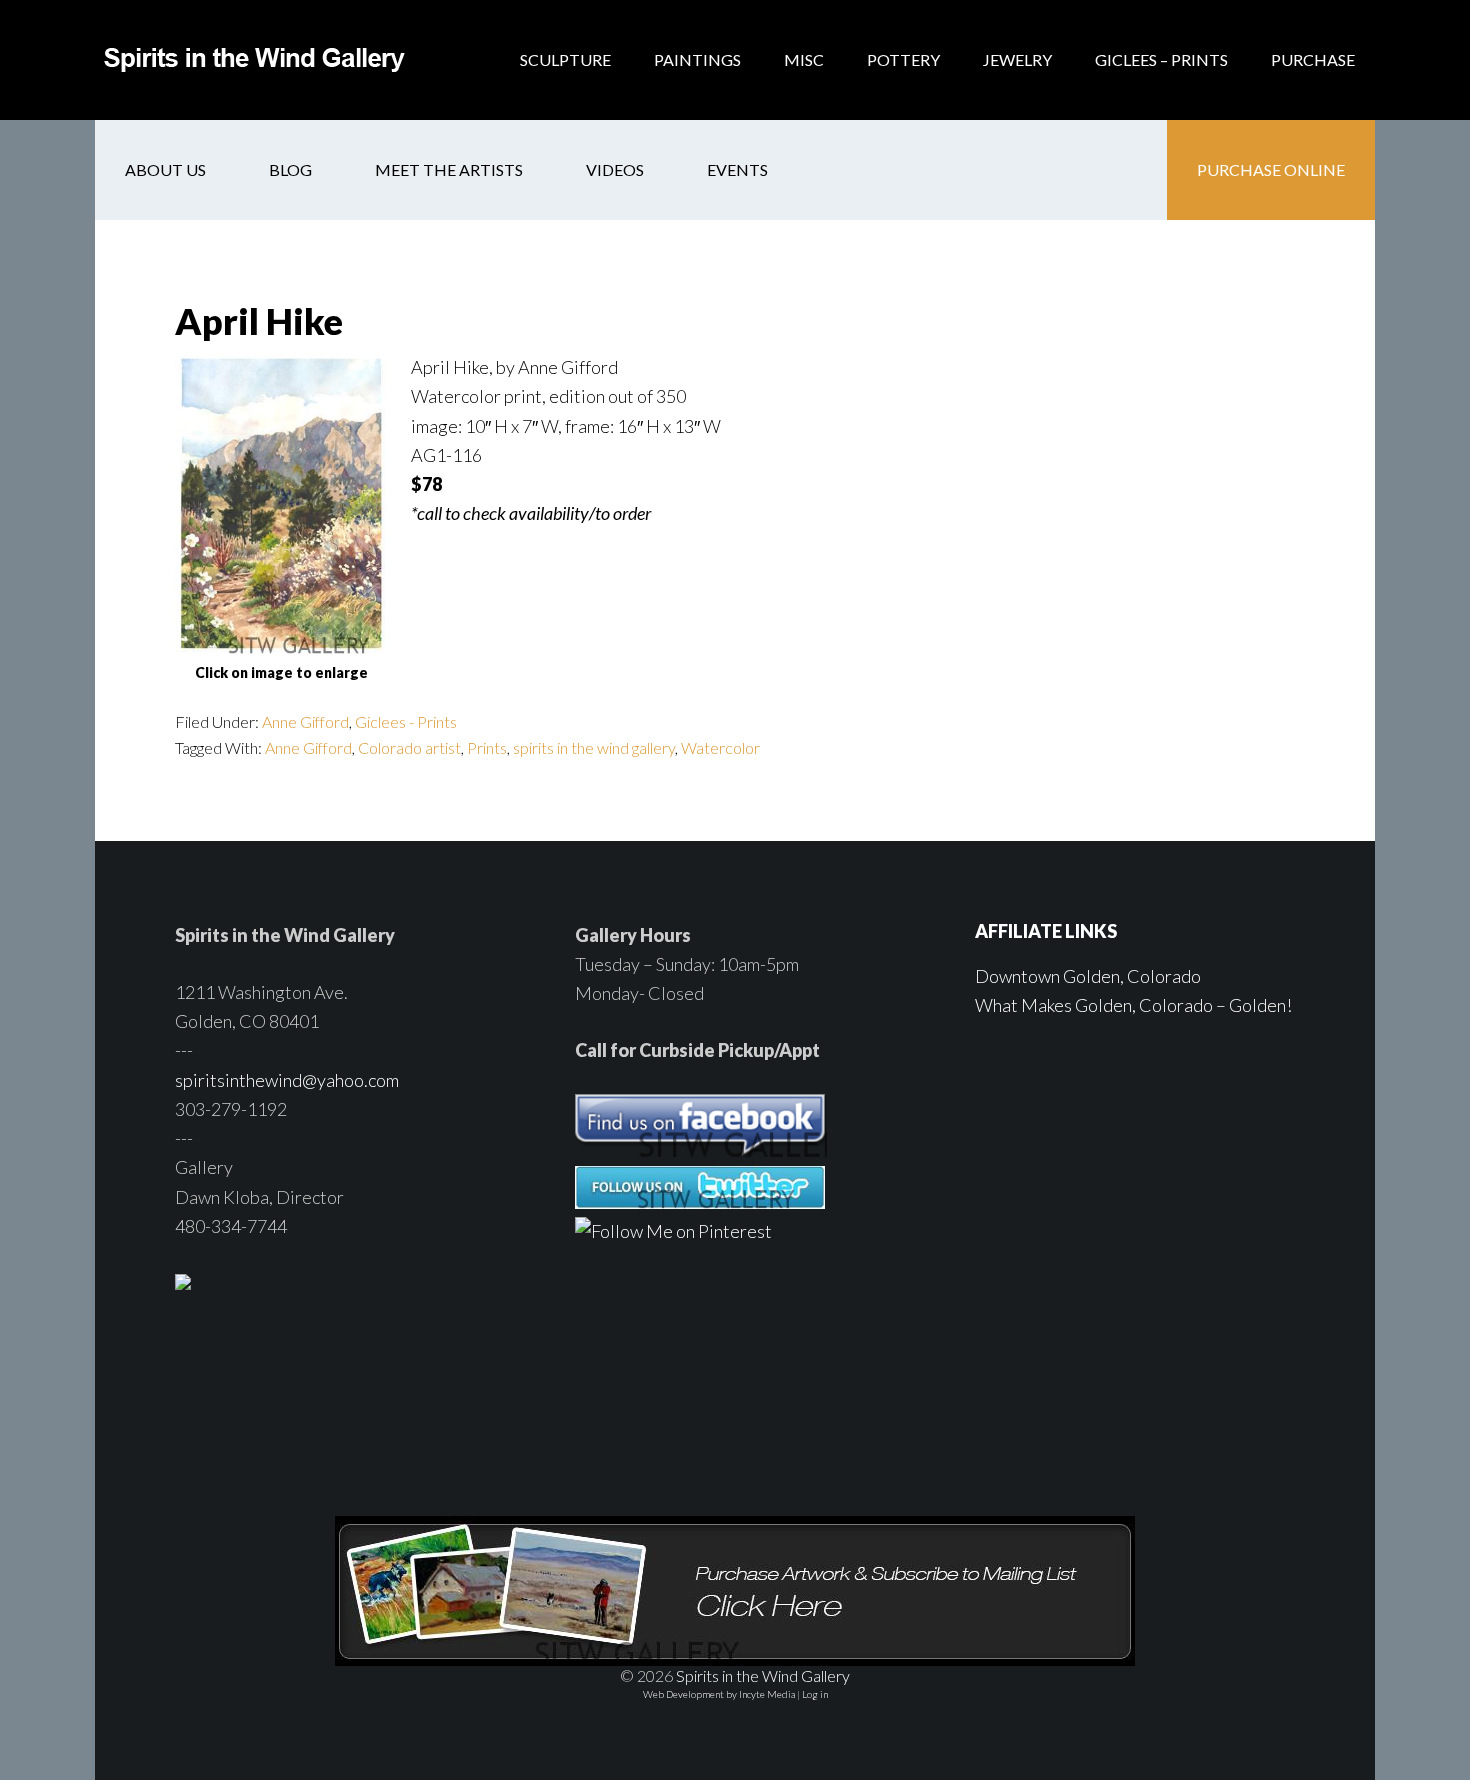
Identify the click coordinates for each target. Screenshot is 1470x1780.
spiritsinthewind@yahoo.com (287, 1080)
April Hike (259, 321)
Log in (815, 1694)
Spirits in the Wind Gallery (255, 60)
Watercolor (720, 747)
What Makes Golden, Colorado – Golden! (1133, 1005)
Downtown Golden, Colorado (1088, 976)
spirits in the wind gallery (594, 747)
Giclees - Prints (406, 721)
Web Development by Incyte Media (719, 1694)
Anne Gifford (305, 721)
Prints (487, 747)
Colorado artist (409, 747)
